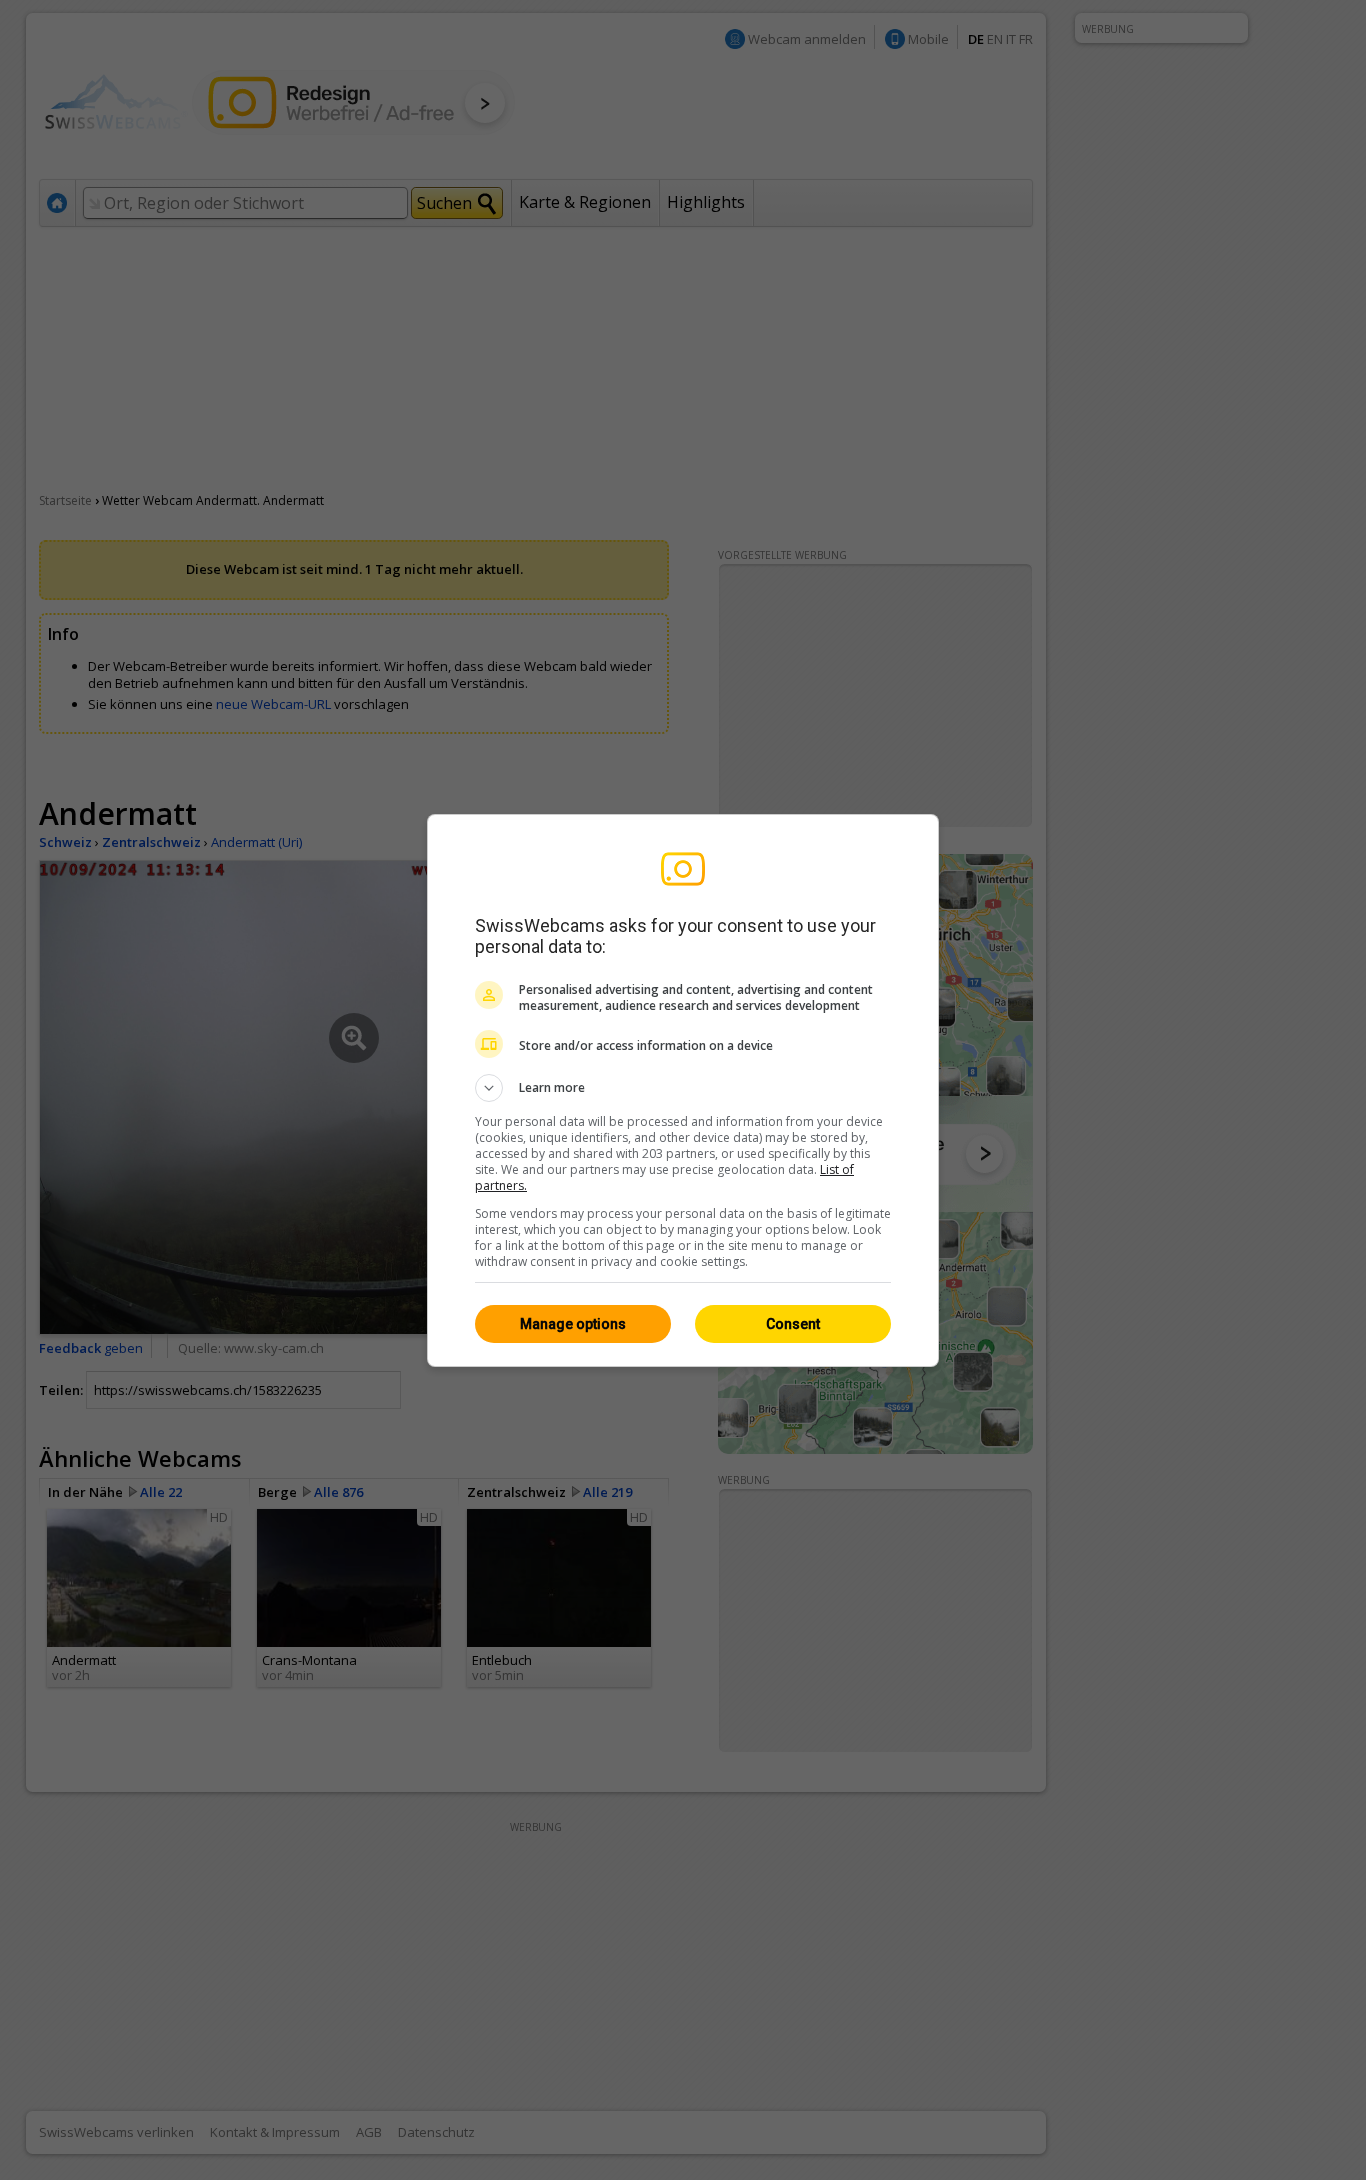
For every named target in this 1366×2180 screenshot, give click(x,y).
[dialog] (683, 1090)
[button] (683, 1088)
